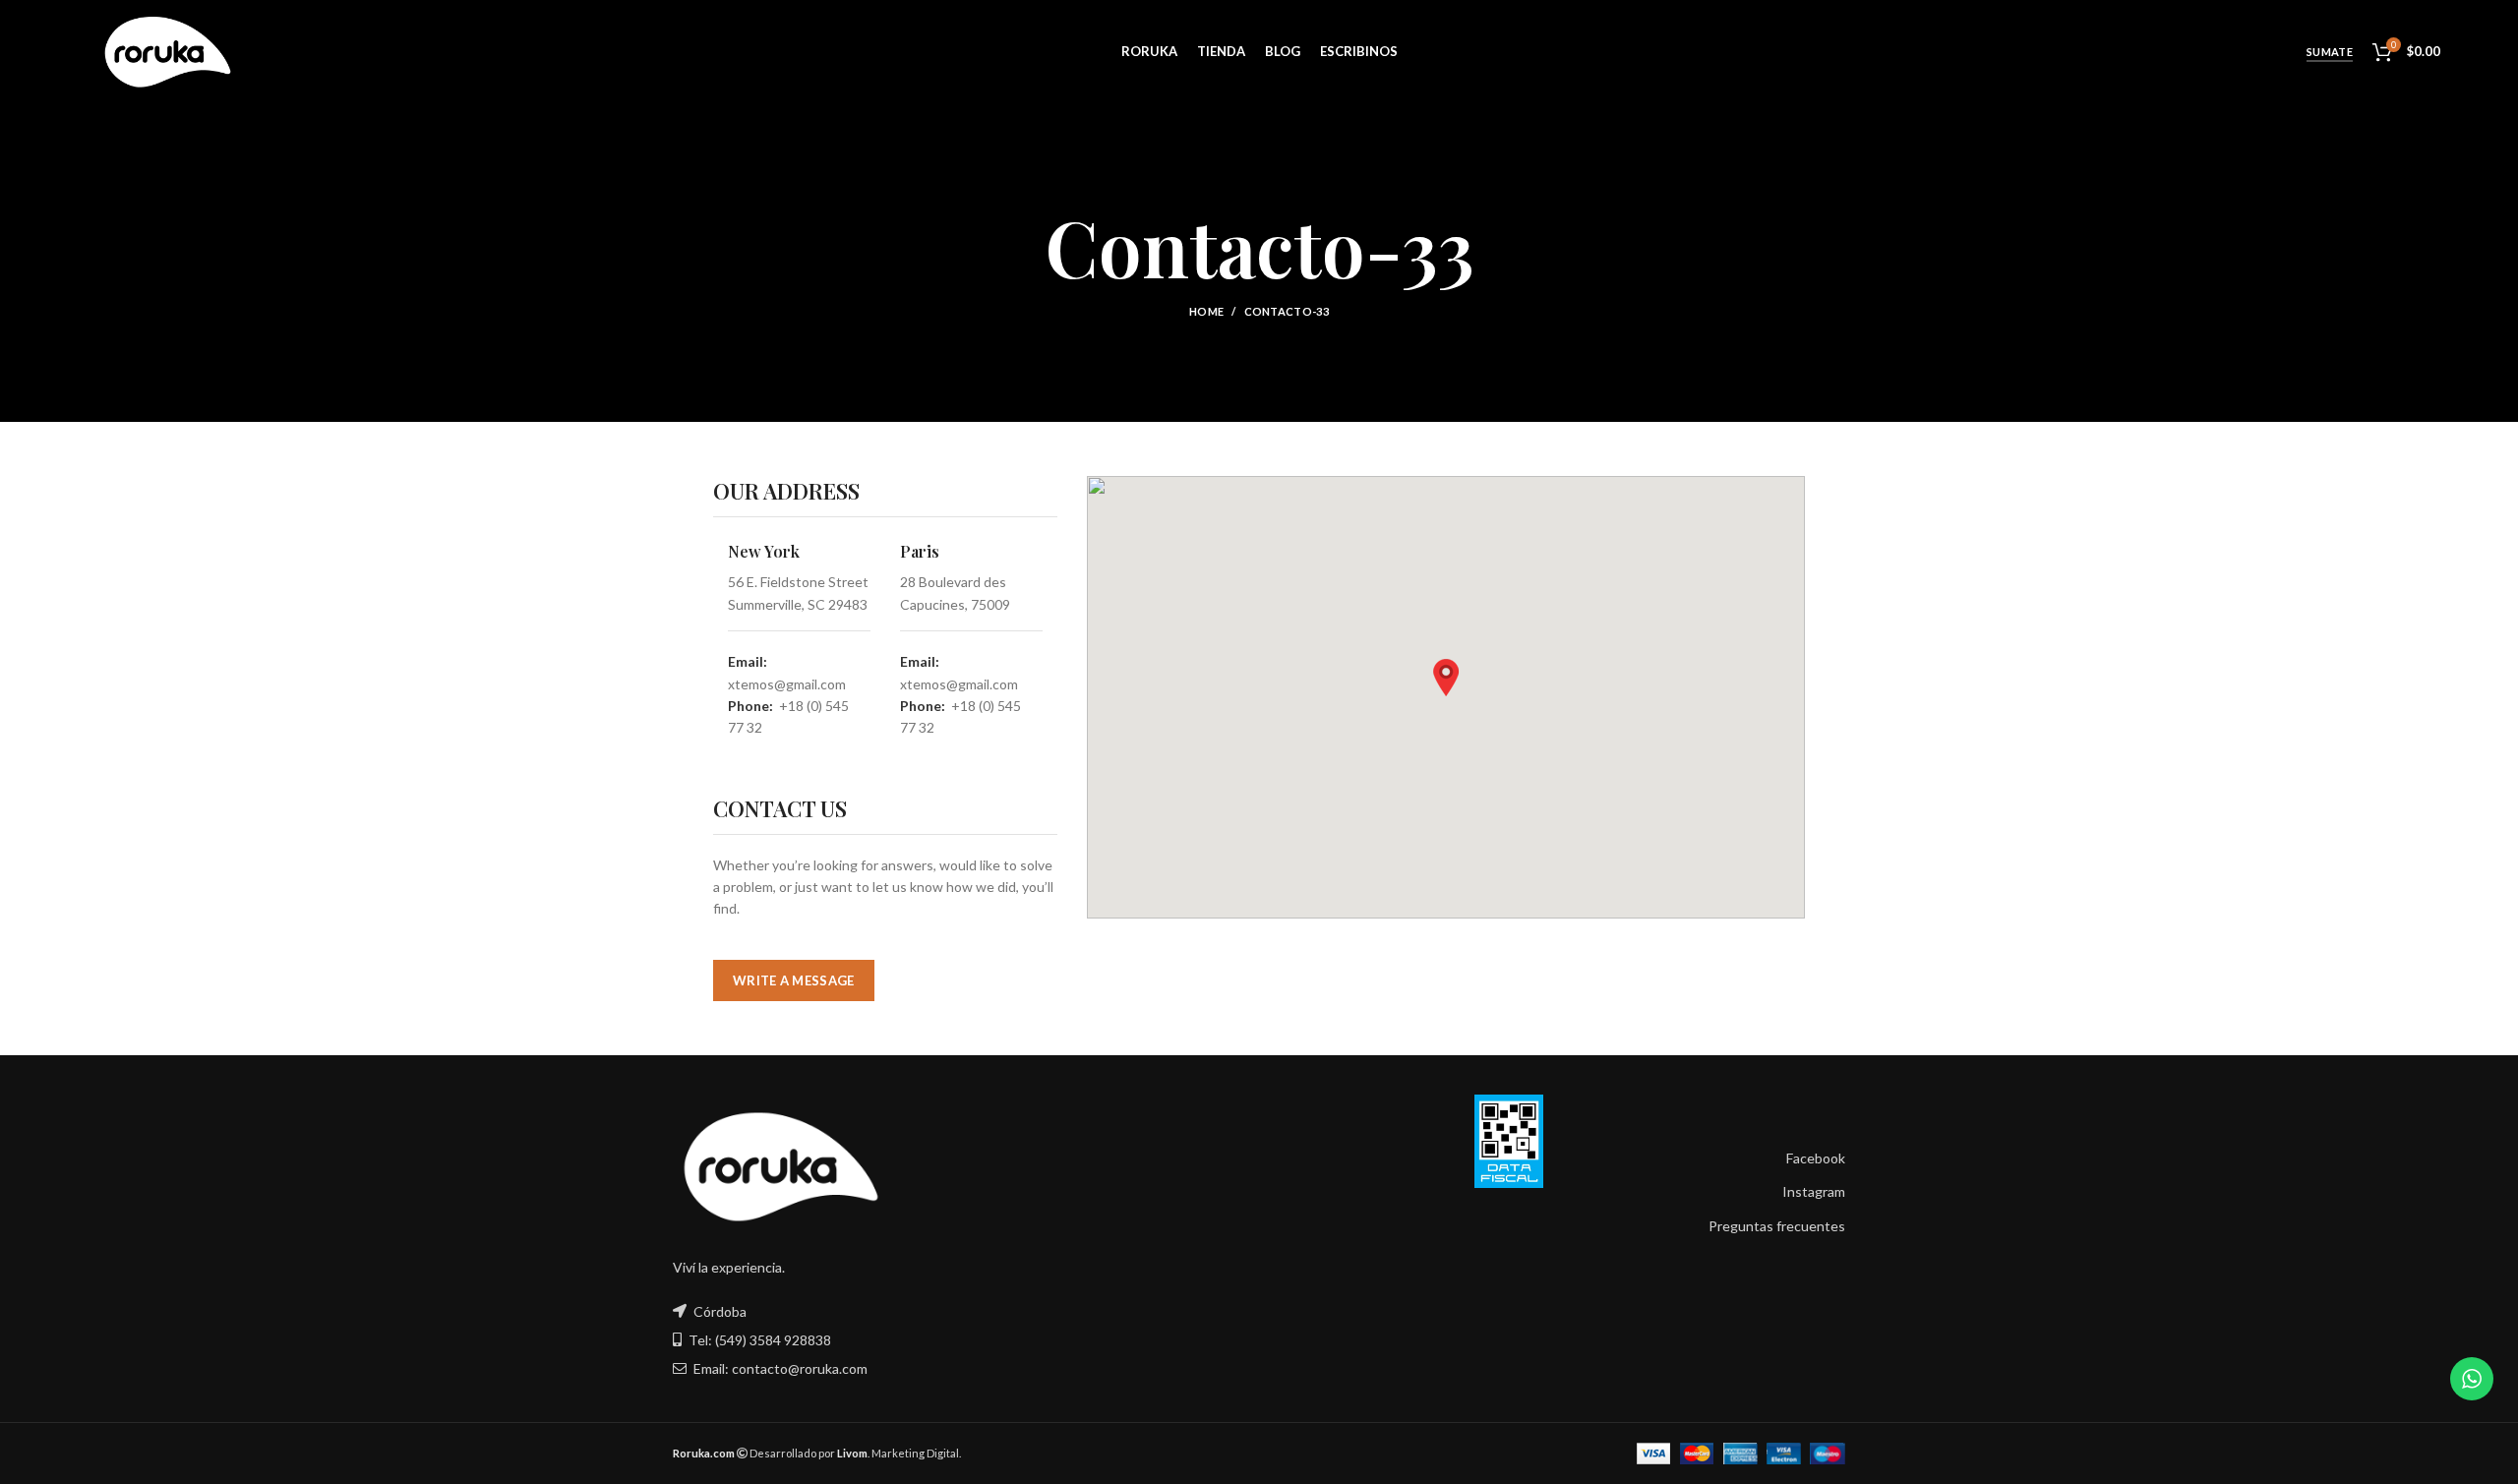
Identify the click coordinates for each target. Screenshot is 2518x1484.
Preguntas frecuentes (1777, 1226)
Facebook (1816, 1158)
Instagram (1814, 1191)
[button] (1446, 678)
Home (1206, 311)
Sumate (2330, 52)
